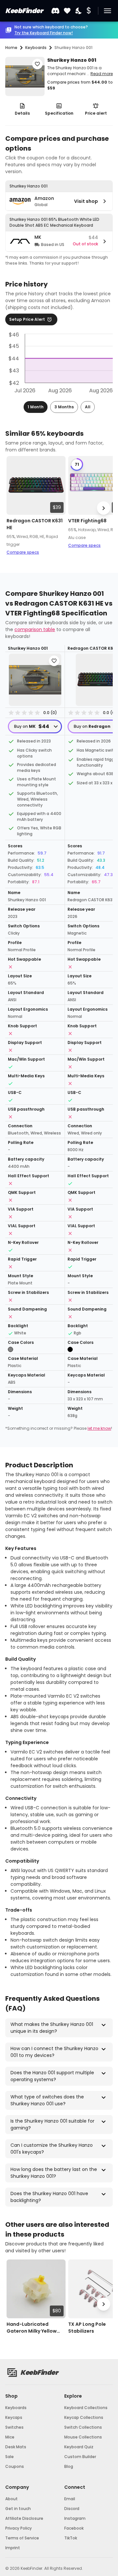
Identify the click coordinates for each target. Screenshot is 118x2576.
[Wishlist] (67, 11)
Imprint (13, 2548)
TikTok (71, 2538)
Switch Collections (83, 2427)
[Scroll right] (104, 508)
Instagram (75, 2518)
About (11, 2499)
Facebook (74, 2528)
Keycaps (14, 2417)
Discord (72, 2509)
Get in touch (18, 2509)
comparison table (35, 629)
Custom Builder (80, 2457)
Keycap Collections (84, 2417)
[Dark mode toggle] (79, 11)
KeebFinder (24, 11)
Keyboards (16, 2408)
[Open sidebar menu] (108, 11)
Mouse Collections (83, 2437)
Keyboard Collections (86, 2408)
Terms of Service (22, 2538)
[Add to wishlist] (37, 64)
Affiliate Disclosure (24, 2518)
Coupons (15, 2466)
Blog (69, 2466)
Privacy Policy (19, 2528)
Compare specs (23, 552)
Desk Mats (16, 2447)
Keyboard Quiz (79, 2447)
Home (11, 48)
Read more (102, 74)
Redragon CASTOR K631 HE (35, 524)
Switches (14, 2427)
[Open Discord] (55, 11)
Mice (10, 2437)
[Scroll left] (14, 508)
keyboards (36, 48)
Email (70, 2499)
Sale (10, 2457)
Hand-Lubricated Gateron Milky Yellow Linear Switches (32, 2328)
